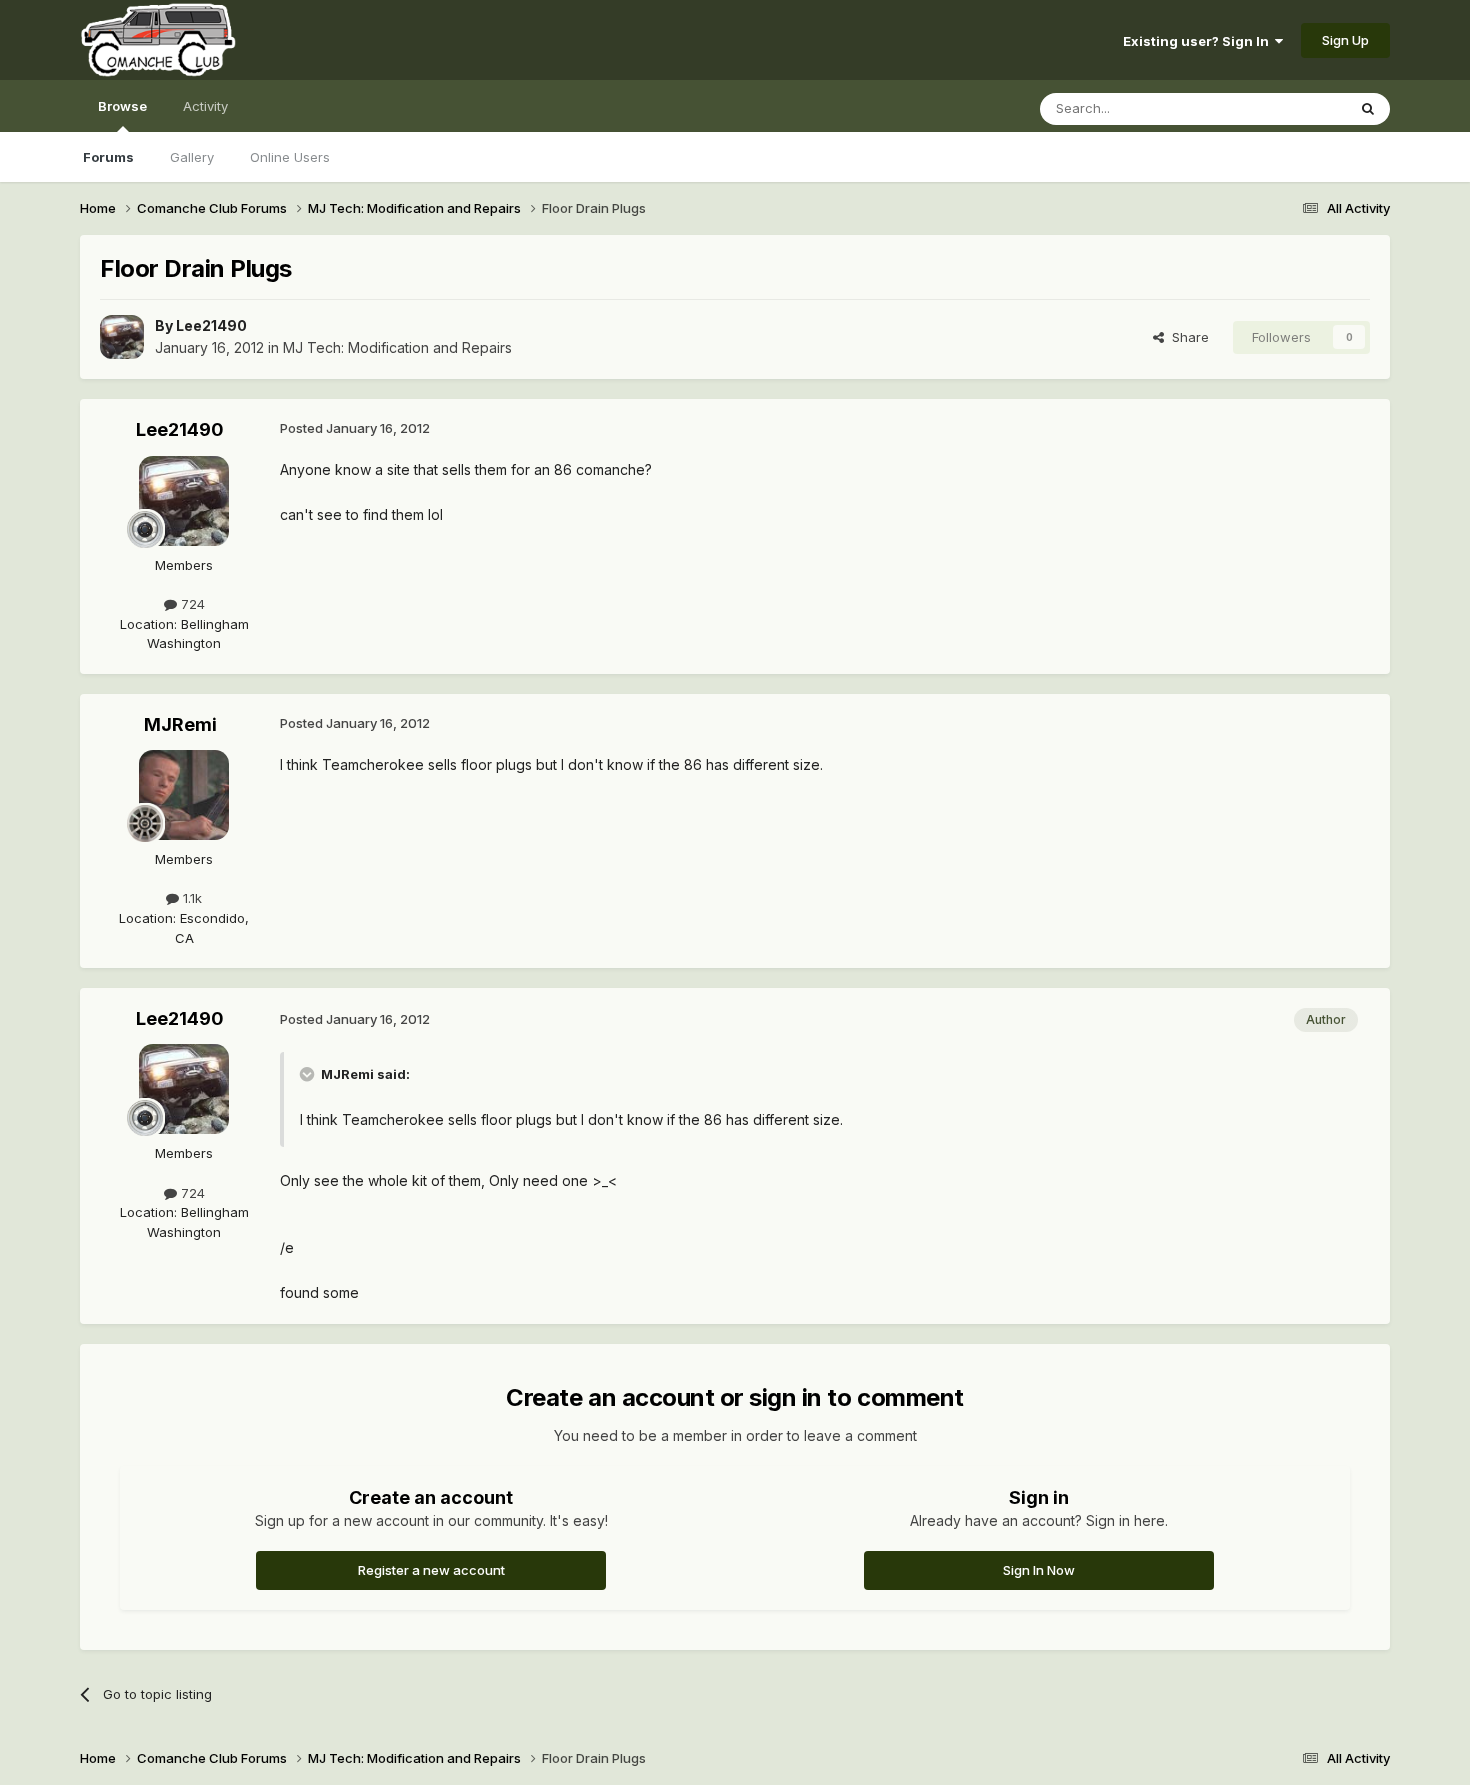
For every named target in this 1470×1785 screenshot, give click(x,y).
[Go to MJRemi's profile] (184, 795)
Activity (205, 106)
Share (1186, 337)
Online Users (290, 157)
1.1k (190, 898)
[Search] (1368, 109)
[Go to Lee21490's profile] (122, 337)
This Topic (1287, 108)
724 (191, 604)
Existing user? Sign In (1199, 41)
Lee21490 (211, 325)
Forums (108, 157)
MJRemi (180, 724)
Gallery (192, 157)
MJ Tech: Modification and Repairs (397, 347)
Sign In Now (1039, 1570)
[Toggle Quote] (309, 1074)
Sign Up (1345, 40)
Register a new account (431, 1570)
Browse (122, 106)
